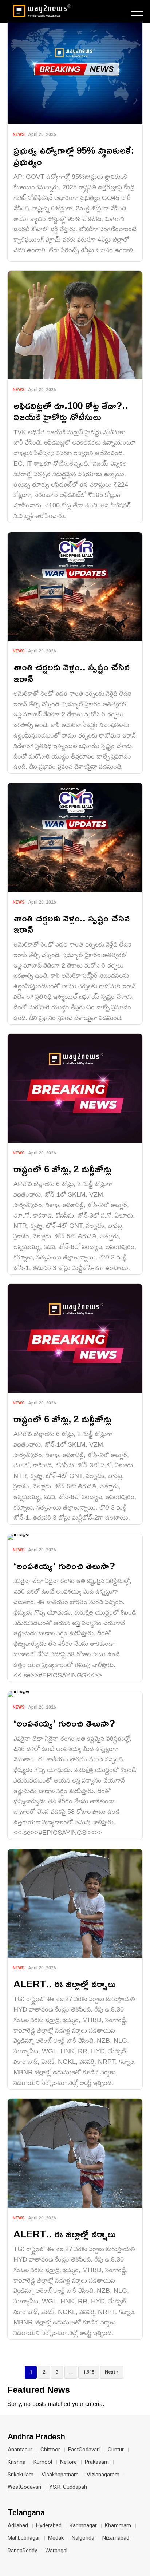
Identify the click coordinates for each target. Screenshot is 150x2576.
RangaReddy (22, 2551)
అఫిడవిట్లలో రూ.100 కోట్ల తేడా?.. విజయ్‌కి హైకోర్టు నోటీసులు (71, 411)
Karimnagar (83, 2525)
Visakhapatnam (60, 2475)
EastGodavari (84, 2450)
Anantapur (20, 2450)
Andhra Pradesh (36, 2437)
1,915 (89, 2372)
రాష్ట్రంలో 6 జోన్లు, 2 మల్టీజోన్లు (62, 1169)
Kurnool (43, 2462)
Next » (112, 2372)
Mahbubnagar (24, 2538)
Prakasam (97, 2462)
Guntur (116, 2450)
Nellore (68, 2462)
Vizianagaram (103, 2475)
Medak (56, 2538)
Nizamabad (116, 2538)
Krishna (17, 2462)
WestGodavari (24, 2487)
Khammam (118, 2525)
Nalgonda (83, 2538)
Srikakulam (21, 2475)
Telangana (26, 2513)
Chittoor (50, 2450)
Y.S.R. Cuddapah (68, 2487)
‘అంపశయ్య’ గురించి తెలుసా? (64, 1566)
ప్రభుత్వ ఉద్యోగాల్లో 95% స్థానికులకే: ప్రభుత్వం (74, 156)
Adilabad (18, 2525)
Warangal (56, 2551)
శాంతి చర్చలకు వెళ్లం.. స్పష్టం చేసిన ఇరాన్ (72, 672)
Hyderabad (49, 2525)
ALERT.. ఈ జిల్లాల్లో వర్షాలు (65, 1984)
